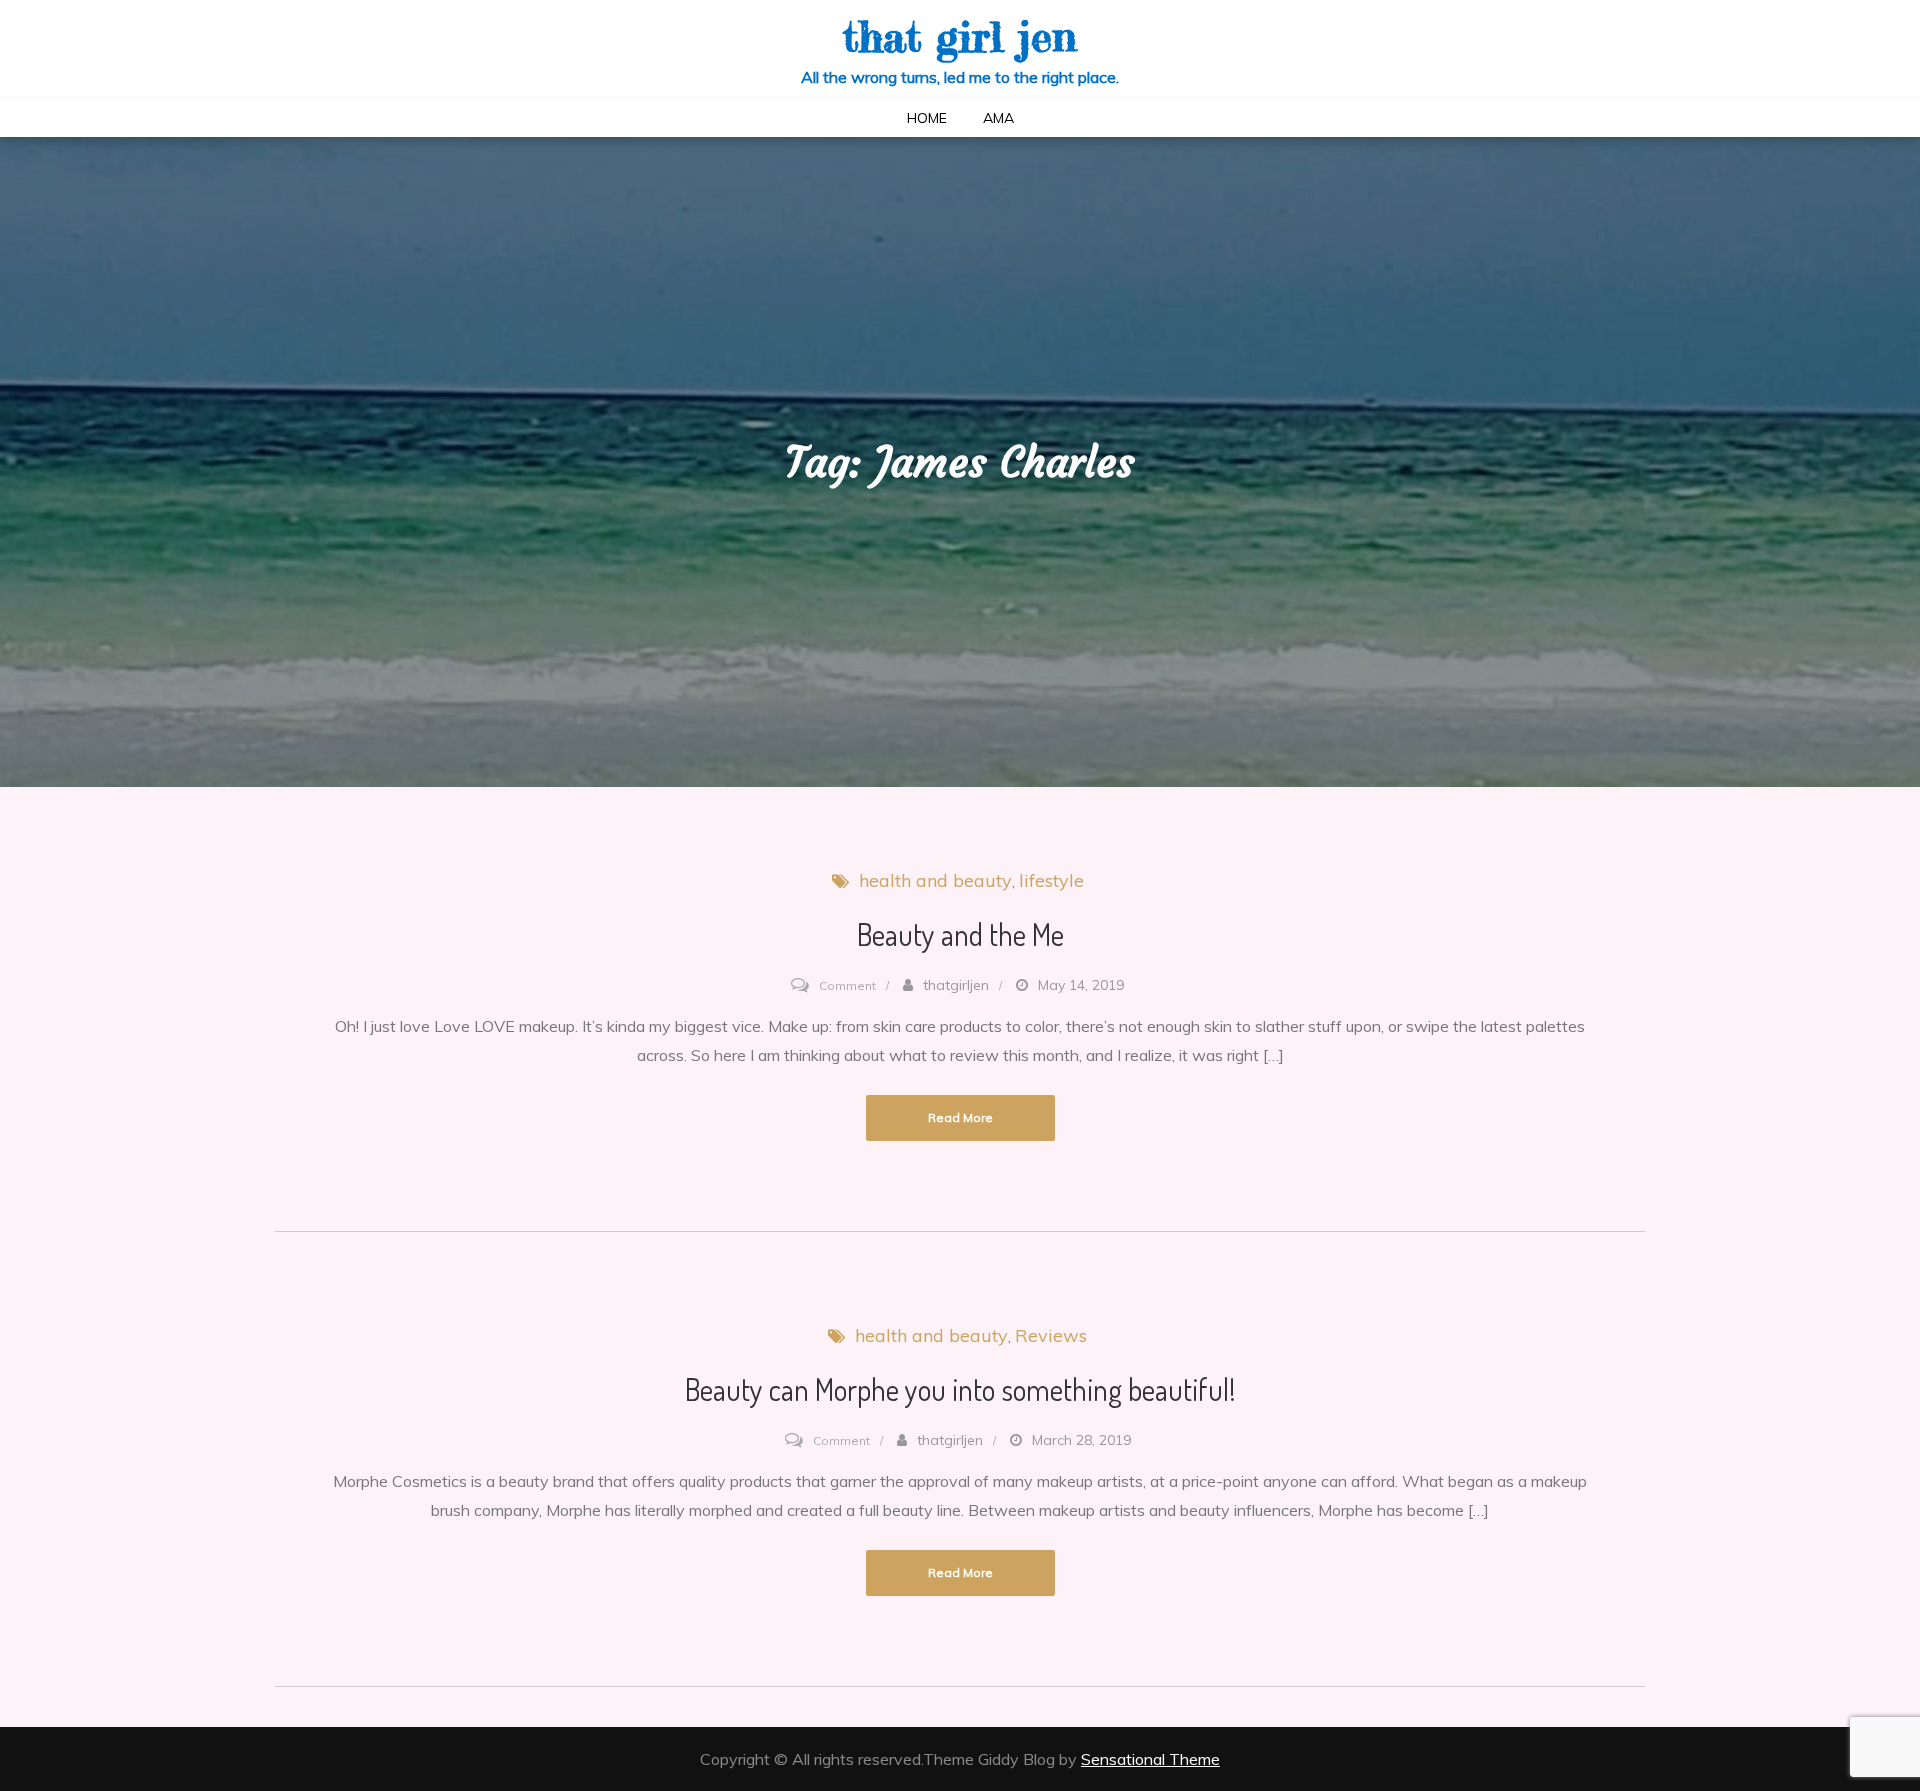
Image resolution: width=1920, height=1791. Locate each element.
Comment (847, 985)
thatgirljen (956, 985)
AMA (998, 118)
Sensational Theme (1150, 1759)
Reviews (1051, 1335)
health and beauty (935, 880)
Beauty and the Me (960, 934)
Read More (960, 1117)
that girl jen (960, 36)
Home (927, 118)
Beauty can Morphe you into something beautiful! (960, 1389)
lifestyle (1051, 880)
